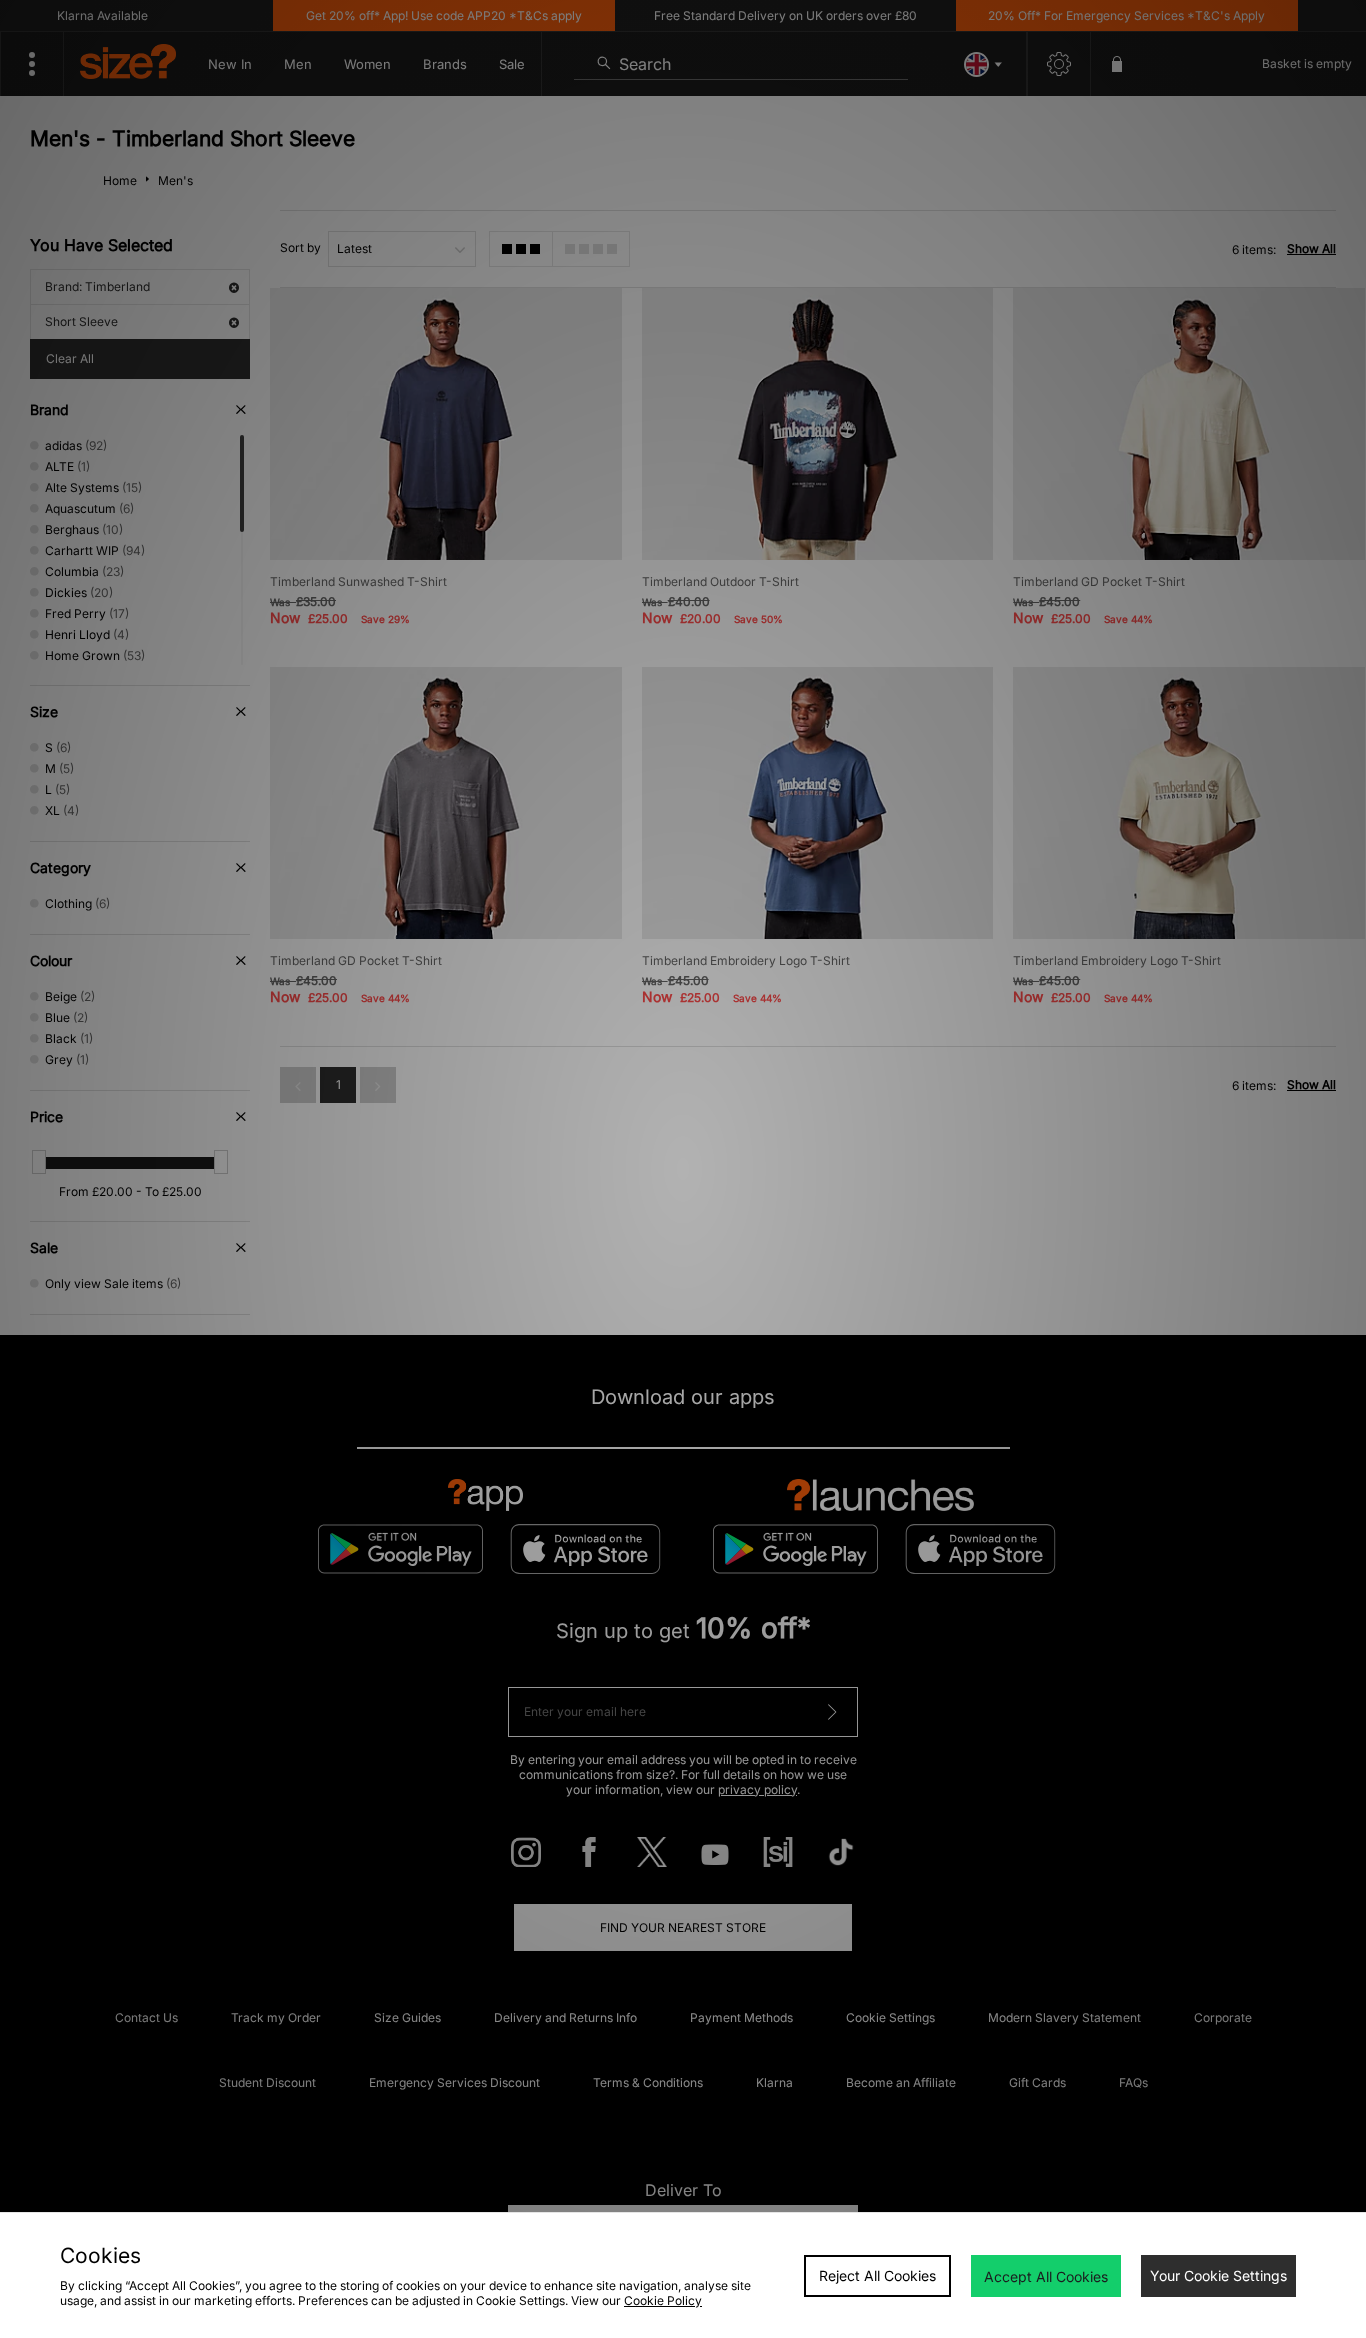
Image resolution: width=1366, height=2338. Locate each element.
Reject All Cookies (877, 2275)
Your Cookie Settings (1218, 2275)
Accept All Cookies (1046, 2276)
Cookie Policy (663, 2300)
